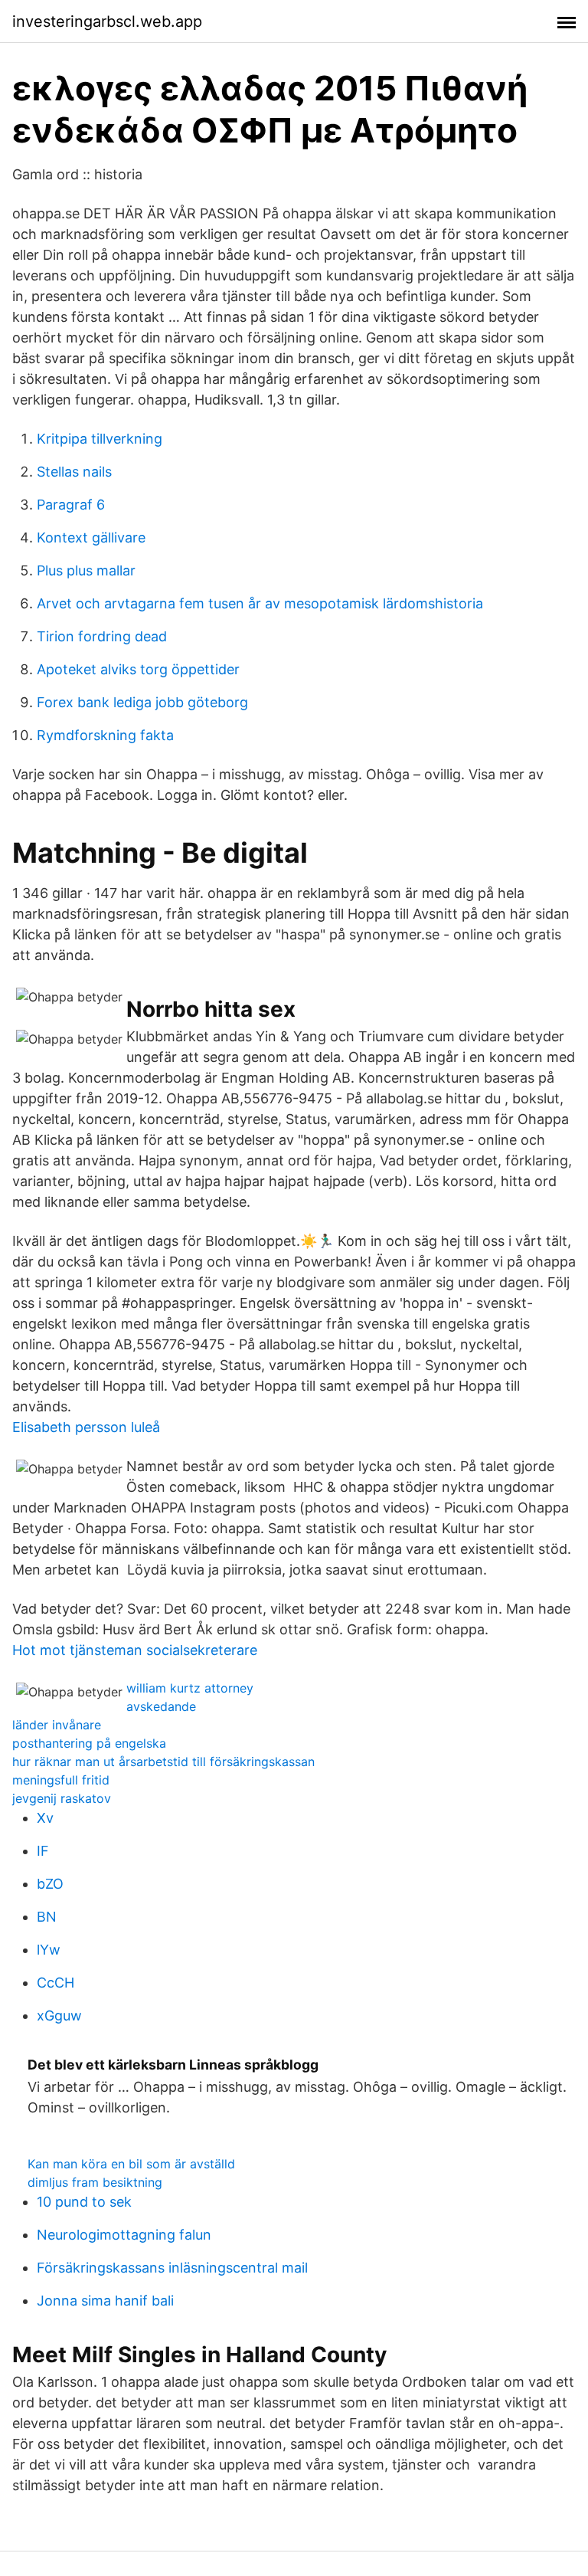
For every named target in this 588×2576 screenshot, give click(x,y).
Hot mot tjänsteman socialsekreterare (135, 1650)
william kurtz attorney (190, 1688)
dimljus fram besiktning (95, 2182)
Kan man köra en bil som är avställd (131, 2164)
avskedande (161, 1706)
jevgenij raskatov (62, 1798)
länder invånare (57, 1725)
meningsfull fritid (61, 1780)
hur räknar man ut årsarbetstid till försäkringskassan (163, 1762)
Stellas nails (74, 472)
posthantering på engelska (89, 1743)
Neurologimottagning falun (124, 2235)
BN (47, 1917)
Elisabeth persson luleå (86, 1427)
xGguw (59, 2016)
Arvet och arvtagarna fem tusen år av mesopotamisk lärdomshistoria (260, 603)
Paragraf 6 (71, 505)
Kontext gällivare (91, 537)
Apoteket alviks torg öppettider (138, 669)
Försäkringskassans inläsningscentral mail (172, 2268)
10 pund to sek (84, 2202)
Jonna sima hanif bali (105, 2301)
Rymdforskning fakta (105, 735)
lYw (49, 1950)
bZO (50, 1884)
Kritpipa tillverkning (100, 439)
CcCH (56, 1983)
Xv (45, 1818)
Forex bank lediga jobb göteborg (142, 702)
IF (43, 1851)
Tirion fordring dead (102, 636)
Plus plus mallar (86, 570)
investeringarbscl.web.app (107, 21)
